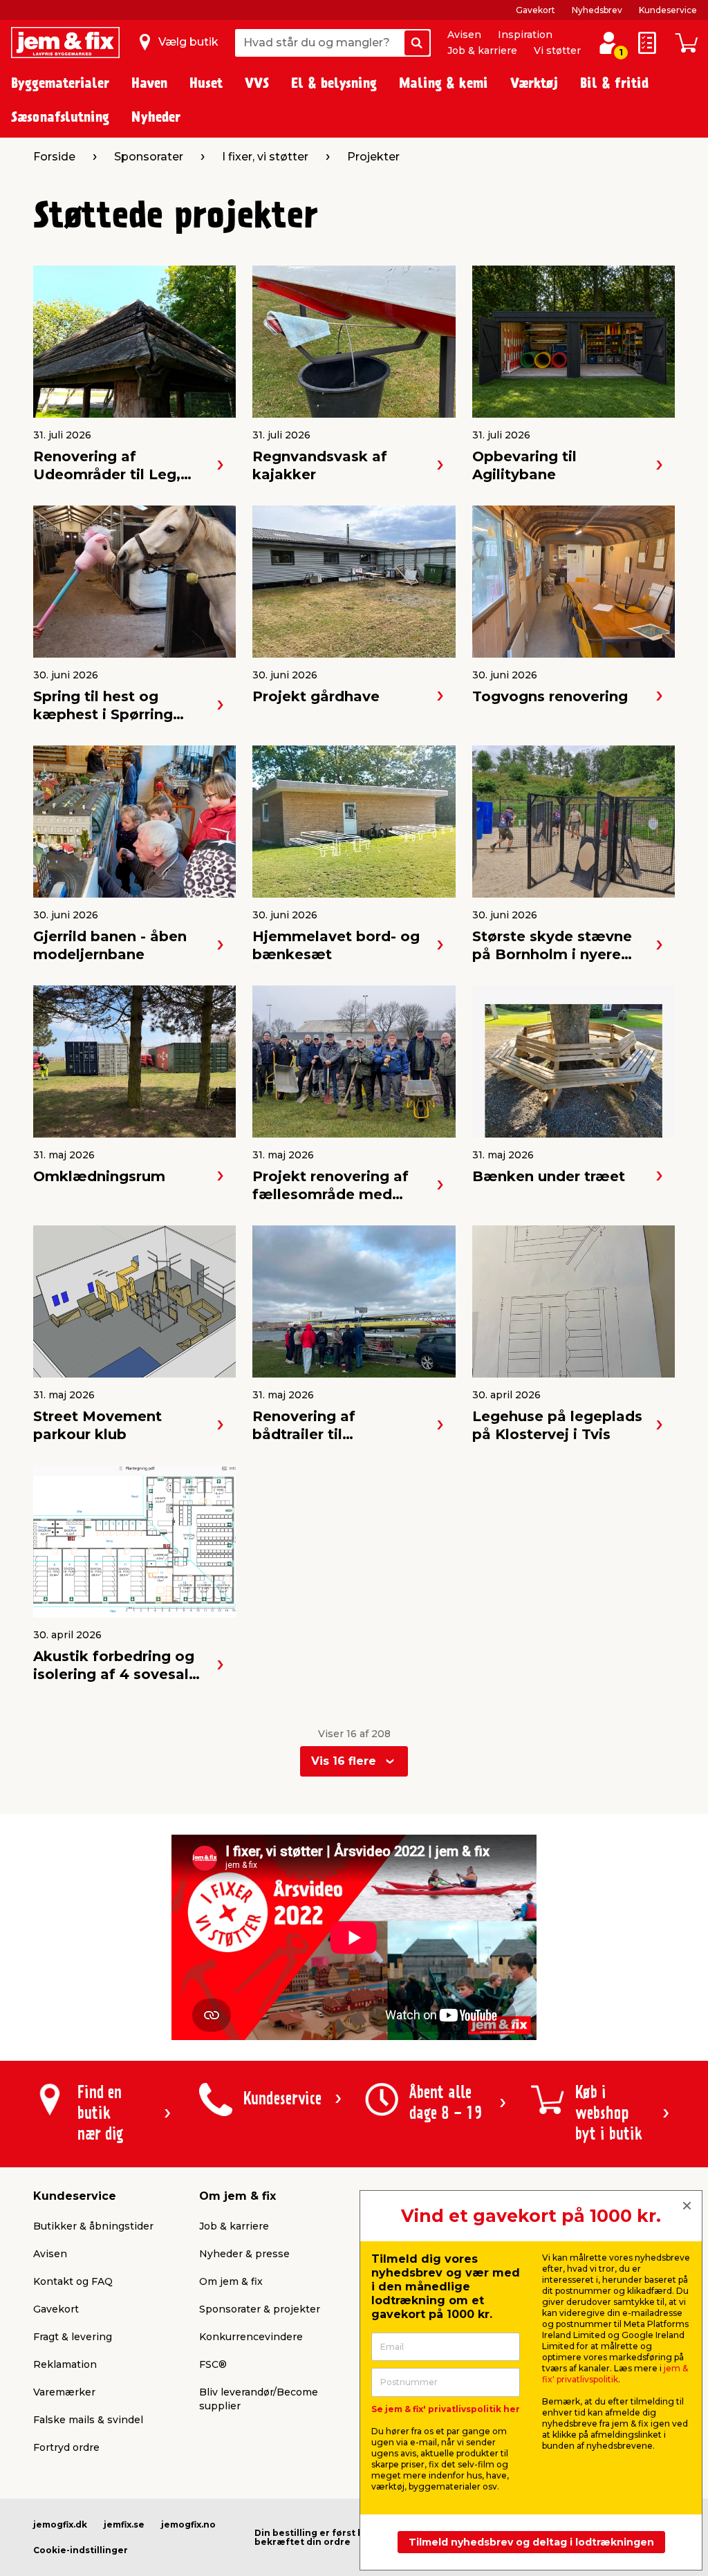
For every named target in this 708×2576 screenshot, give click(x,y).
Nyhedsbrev (597, 10)
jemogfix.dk (60, 2524)
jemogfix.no (188, 2524)
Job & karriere (482, 50)
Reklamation (65, 2364)
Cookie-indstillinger (81, 2550)
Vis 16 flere (344, 1761)
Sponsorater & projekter (260, 2309)
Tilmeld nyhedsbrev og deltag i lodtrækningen (531, 2542)
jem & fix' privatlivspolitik (615, 2374)
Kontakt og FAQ (73, 2281)
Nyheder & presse (244, 2254)
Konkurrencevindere (251, 2337)
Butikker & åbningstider (93, 2226)
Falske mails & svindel (88, 2420)
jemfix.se (124, 2524)
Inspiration (525, 35)
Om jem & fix (231, 2281)
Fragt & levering (73, 2337)
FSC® (213, 2364)
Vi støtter (557, 50)
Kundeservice (668, 10)
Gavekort (535, 10)
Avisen (464, 35)
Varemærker (64, 2392)
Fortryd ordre (66, 2447)
